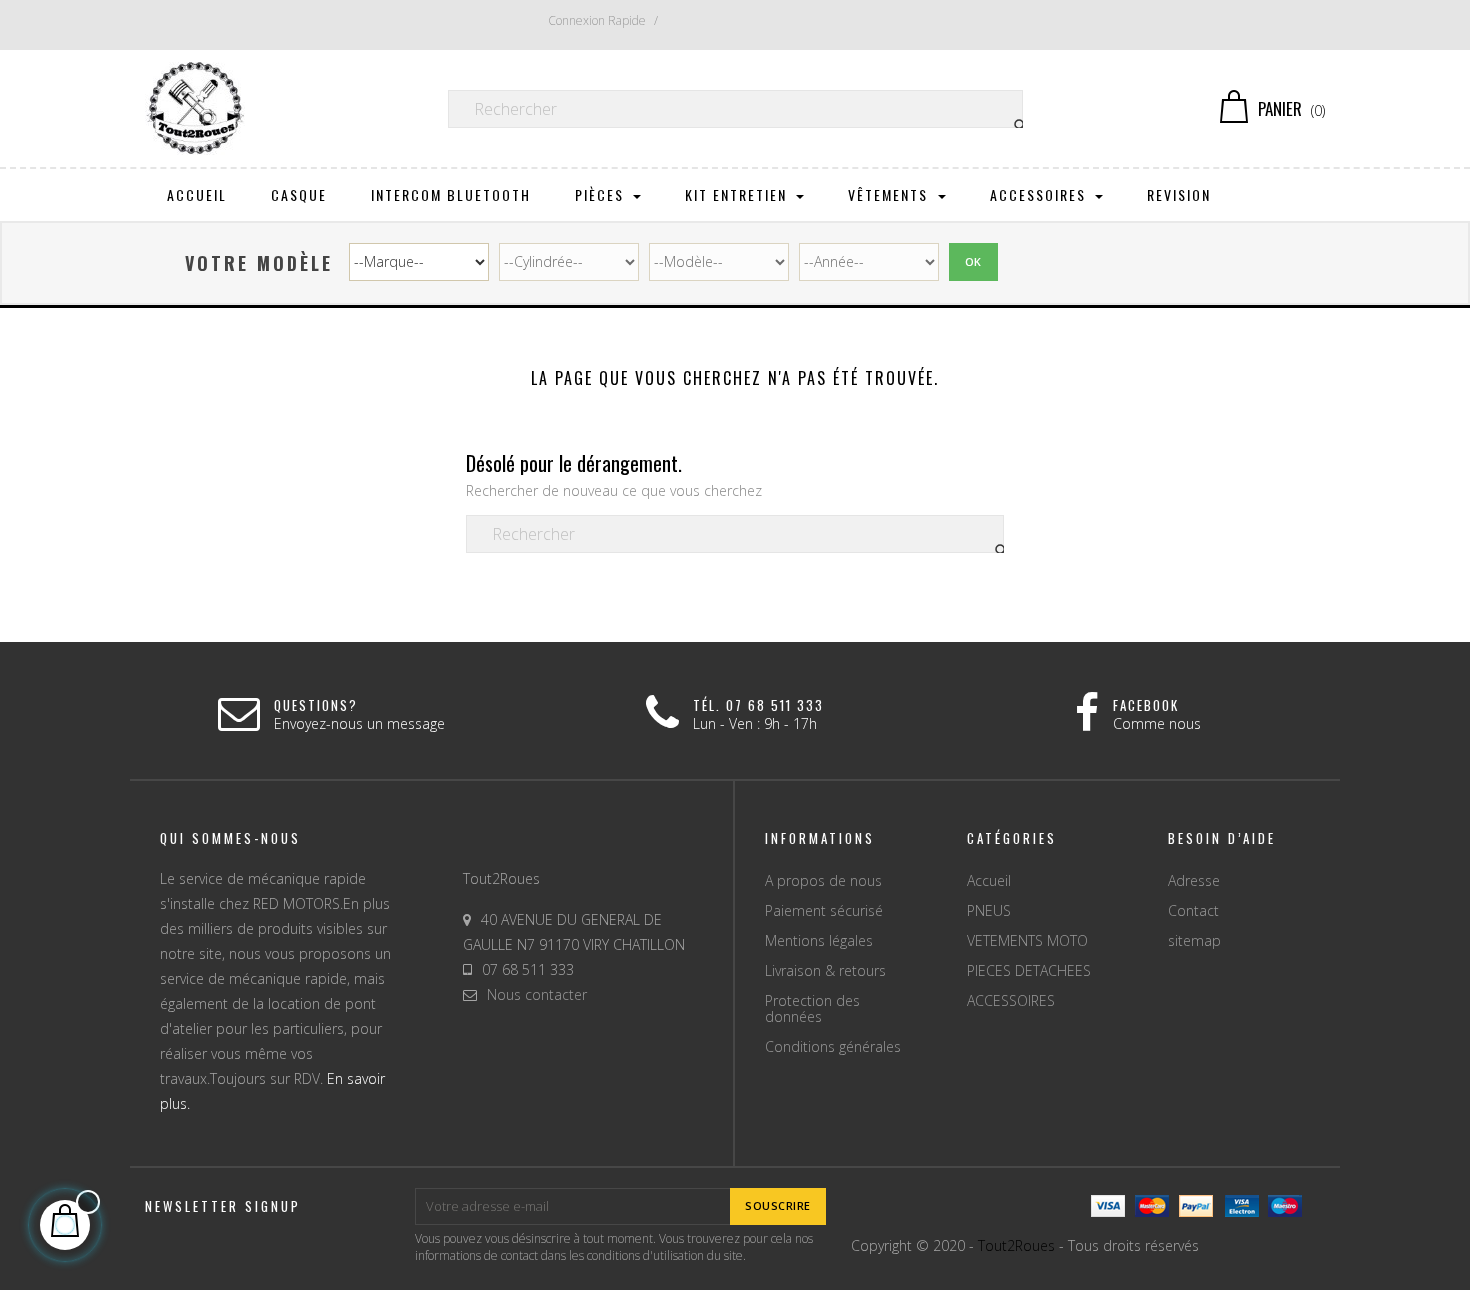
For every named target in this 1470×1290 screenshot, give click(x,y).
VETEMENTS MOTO (1027, 940)
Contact (1193, 910)
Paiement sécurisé (824, 910)
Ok (973, 261)
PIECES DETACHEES (1029, 970)
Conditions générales (833, 1046)
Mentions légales (819, 940)
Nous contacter (537, 994)
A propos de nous (823, 880)
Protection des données (812, 1008)
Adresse (1194, 880)
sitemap (1194, 940)
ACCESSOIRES (1011, 1000)
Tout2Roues (1016, 1245)
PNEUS (989, 910)
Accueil (989, 880)
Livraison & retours (825, 970)
